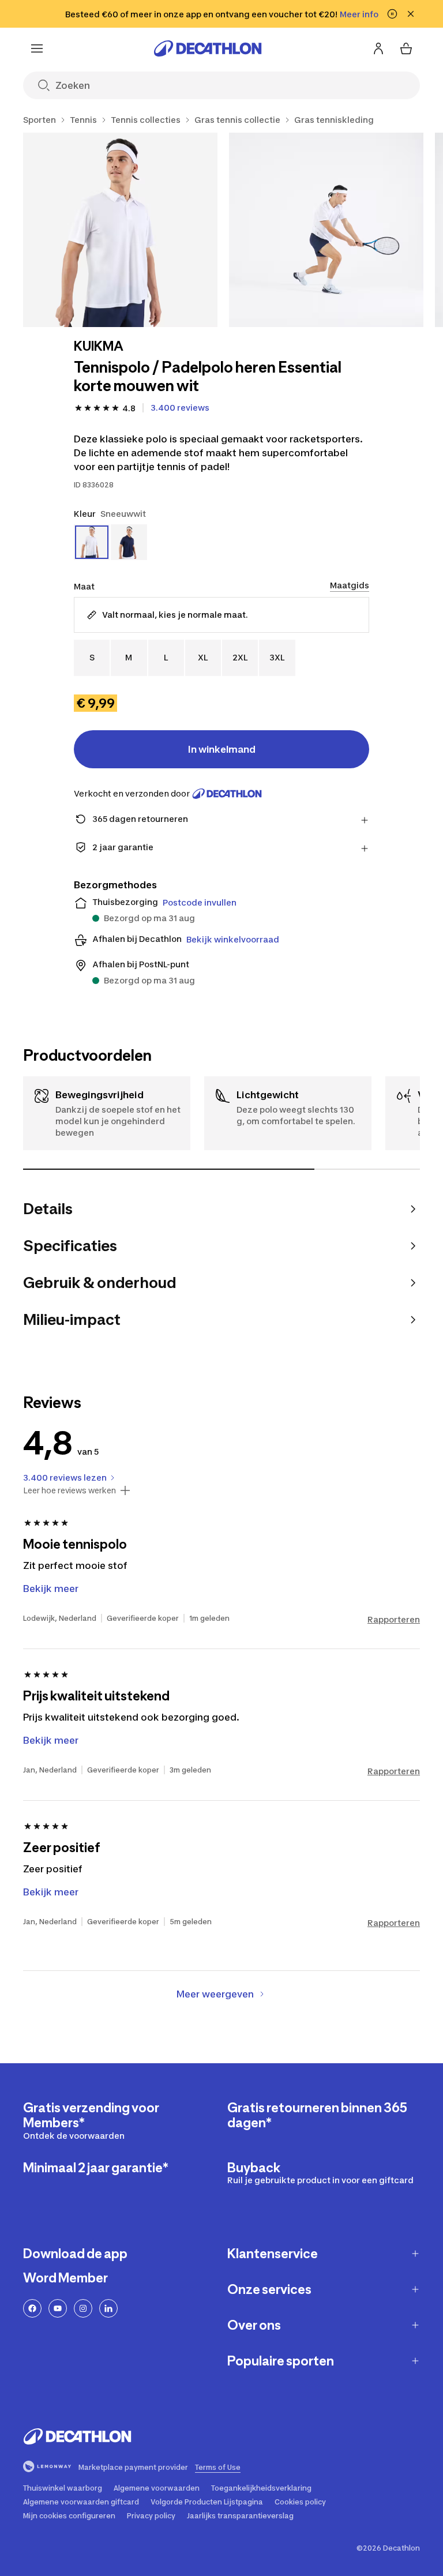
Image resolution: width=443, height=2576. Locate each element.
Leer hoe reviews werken (70, 1490)
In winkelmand (222, 749)
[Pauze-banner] (392, 14)
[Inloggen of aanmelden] (378, 48)
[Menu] (37, 48)
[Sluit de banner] (411, 14)
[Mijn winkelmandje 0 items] (406, 48)
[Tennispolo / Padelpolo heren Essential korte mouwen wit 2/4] (326, 230)
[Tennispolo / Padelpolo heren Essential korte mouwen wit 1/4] (120, 230)
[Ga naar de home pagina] (208, 48)
